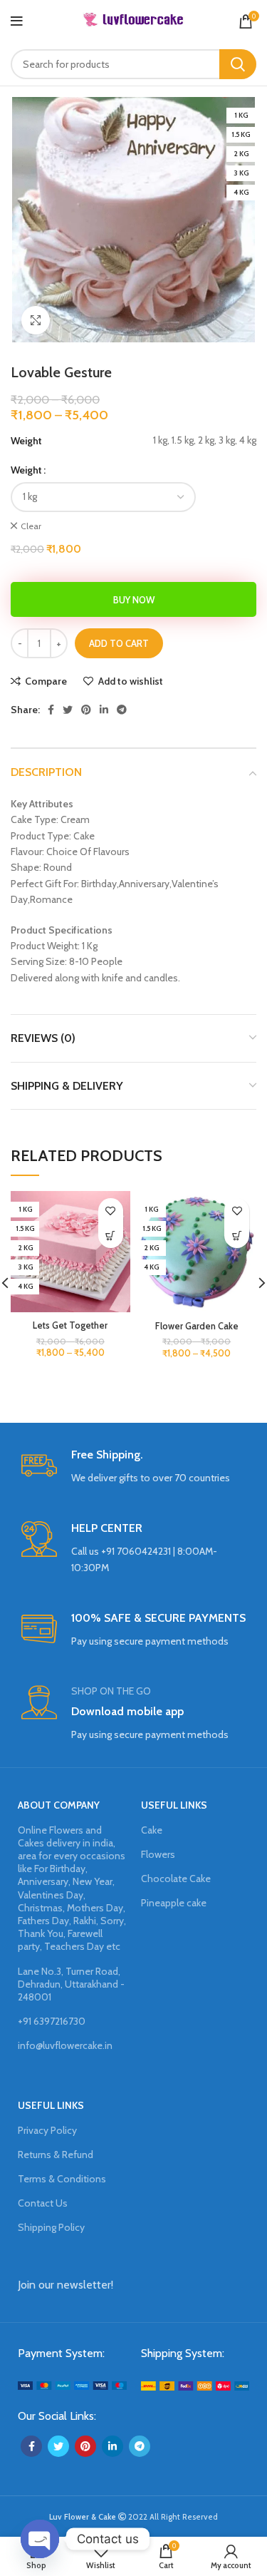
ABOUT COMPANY (59, 1805)
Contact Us (43, 2203)
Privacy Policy (47, 2130)
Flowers (158, 1854)
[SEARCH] (238, 64)
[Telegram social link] (122, 710)
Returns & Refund (56, 2155)
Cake (152, 1830)
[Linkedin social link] (104, 710)
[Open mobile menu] (17, 21)
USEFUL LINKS (174, 1805)
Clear (31, 526)
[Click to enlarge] (36, 320)
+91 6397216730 (52, 2021)
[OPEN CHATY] (40, 2539)
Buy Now (134, 600)
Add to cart (119, 643)
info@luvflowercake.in (65, 2045)
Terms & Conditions (62, 2179)
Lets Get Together (70, 1325)
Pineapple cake (174, 1903)
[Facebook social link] (51, 710)
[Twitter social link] (68, 710)
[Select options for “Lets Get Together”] (111, 1236)
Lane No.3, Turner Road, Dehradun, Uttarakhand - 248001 (71, 1984)
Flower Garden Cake (197, 1326)
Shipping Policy (51, 2227)
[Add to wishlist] (111, 1211)
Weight (26, 470)
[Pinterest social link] (86, 710)
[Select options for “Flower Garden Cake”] (237, 1236)
